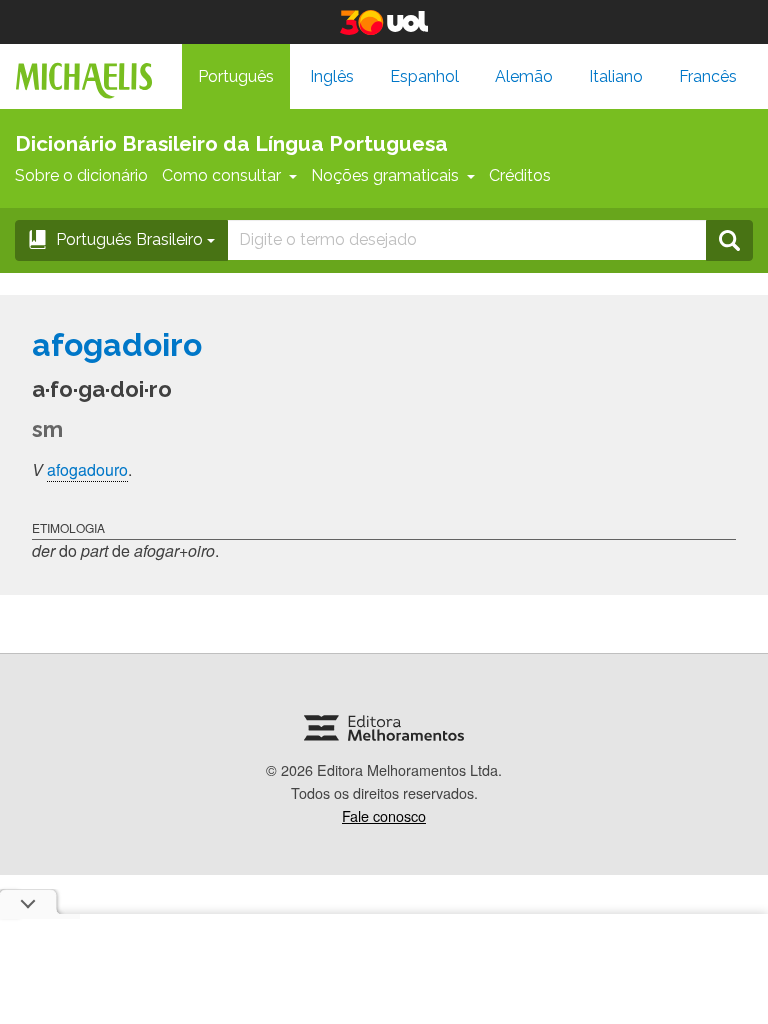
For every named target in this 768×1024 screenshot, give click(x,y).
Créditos (520, 175)
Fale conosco (384, 815)
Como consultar (221, 175)
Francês (708, 76)
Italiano (616, 76)
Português (236, 76)
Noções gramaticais (385, 175)
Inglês (332, 76)
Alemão (524, 76)
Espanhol (424, 76)
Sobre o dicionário (81, 175)
